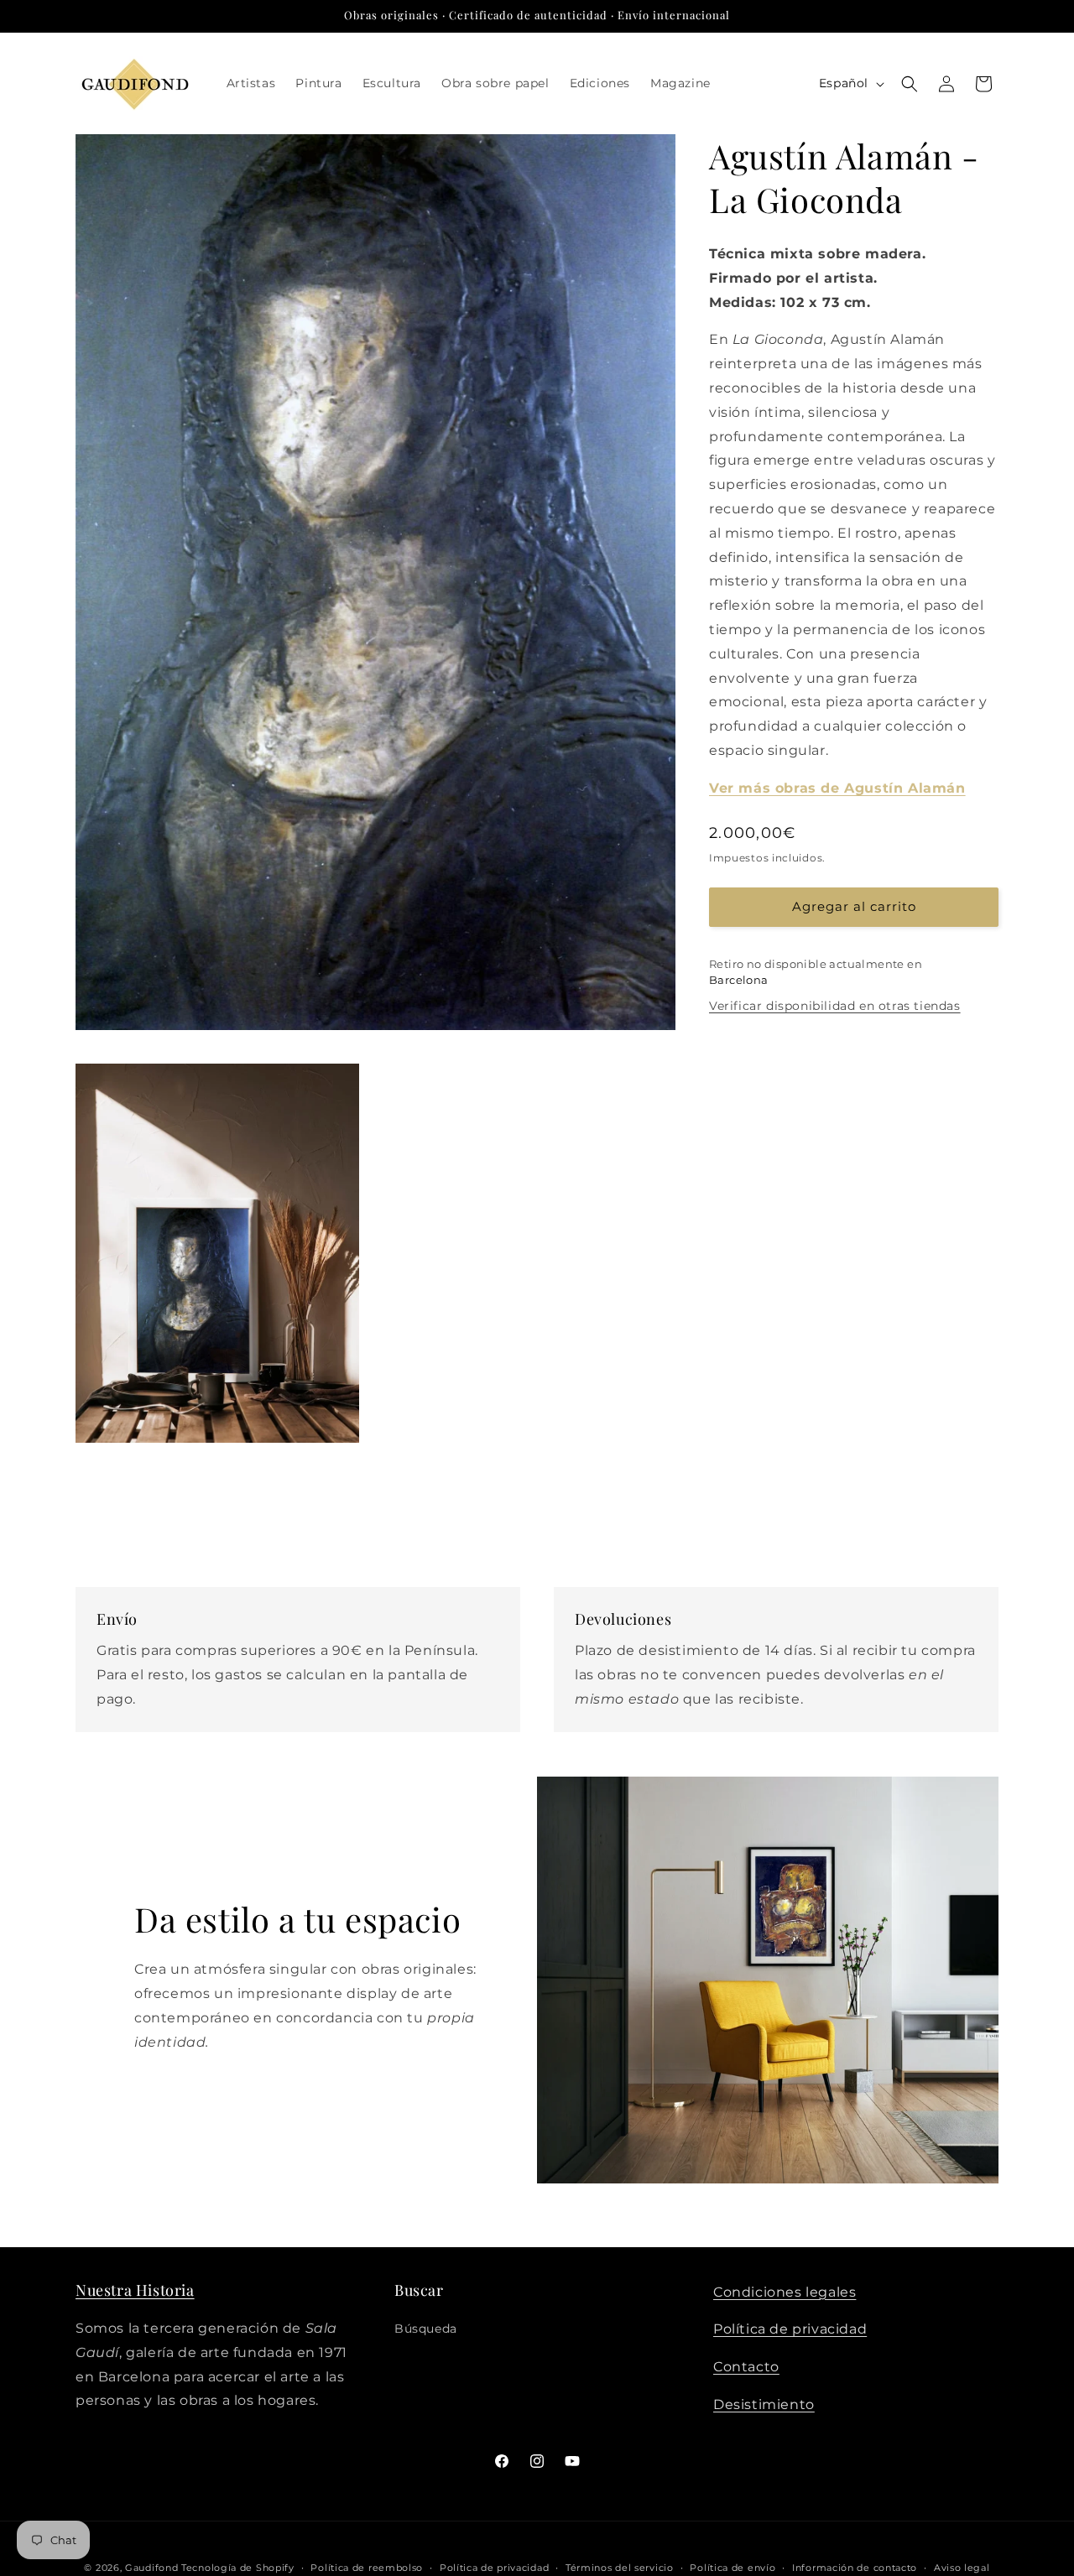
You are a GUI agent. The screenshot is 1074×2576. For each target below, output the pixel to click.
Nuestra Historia (135, 2290)
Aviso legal (962, 2567)
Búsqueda (426, 2329)
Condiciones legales (785, 2292)
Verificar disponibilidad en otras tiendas (835, 1006)
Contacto (746, 2368)
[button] (910, 84)
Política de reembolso (367, 2567)
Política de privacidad (790, 2330)
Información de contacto (855, 2567)
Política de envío (733, 2567)
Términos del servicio (620, 2567)
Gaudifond (151, 2568)
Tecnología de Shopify (238, 2568)
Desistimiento (764, 2405)
